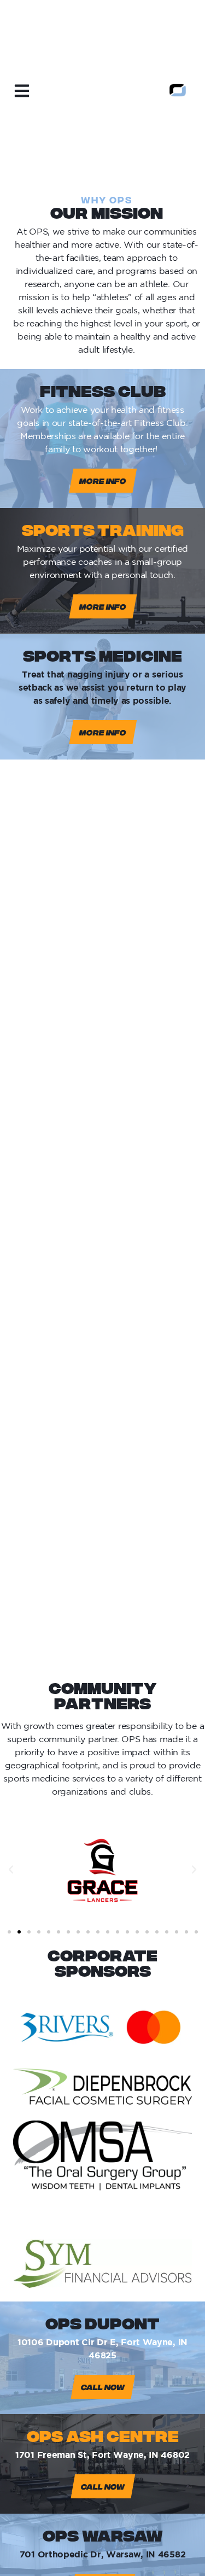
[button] (11, 1870)
